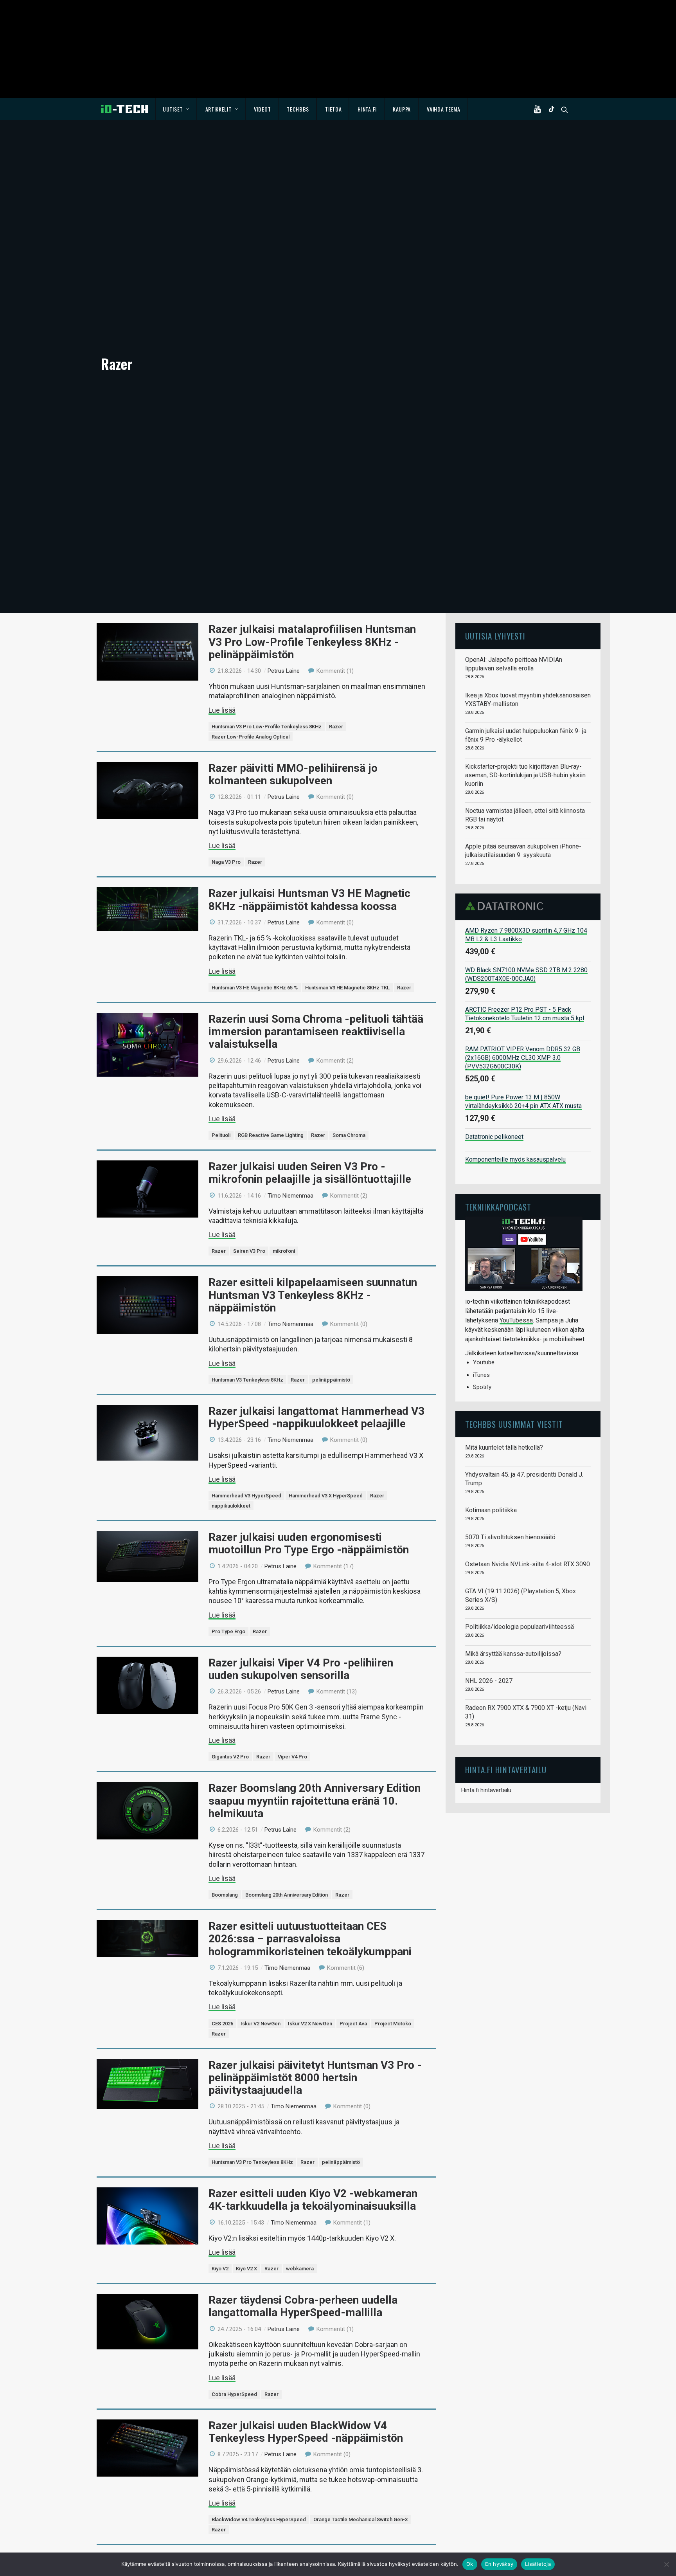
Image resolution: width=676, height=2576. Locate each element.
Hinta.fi (367, 109)
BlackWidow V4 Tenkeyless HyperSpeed (259, 2519)
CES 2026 (222, 2024)
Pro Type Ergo (228, 1631)
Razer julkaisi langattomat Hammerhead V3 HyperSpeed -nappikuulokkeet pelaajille (316, 1417)
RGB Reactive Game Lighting (271, 1135)
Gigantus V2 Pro (230, 1757)
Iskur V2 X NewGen (310, 2024)
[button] (539, 109)
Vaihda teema (443, 109)
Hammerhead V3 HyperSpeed (246, 1496)
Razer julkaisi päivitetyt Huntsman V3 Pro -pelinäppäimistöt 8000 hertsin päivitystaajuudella (315, 2078)
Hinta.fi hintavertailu (486, 1790)
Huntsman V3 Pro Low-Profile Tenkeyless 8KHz (267, 727)
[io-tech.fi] (124, 109)
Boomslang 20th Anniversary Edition (287, 1895)
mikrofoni (284, 1251)
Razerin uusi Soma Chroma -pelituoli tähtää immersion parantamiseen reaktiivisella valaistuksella (316, 1031)
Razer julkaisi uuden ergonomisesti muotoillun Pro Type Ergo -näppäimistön (309, 1543)
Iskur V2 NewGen (261, 2024)
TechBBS (298, 109)
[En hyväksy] (666, 2564)
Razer (336, 727)
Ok (470, 2564)
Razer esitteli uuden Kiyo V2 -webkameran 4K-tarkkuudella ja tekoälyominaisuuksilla (313, 2200)
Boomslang (225, 1895)
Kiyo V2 (220, 2269)
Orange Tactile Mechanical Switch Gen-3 (360, 2519)
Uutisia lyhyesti (495, 636)
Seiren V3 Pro (249, 1251)
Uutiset (173, 109)
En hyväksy (499, 2564)
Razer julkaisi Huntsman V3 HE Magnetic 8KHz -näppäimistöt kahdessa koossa (309, 900)
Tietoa (333, 109)
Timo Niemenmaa (290, 1196)
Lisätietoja (538, 2564)
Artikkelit (218, 109)
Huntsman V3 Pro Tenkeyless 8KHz (252, 2162)
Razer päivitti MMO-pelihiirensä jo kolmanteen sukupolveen (293, 774)
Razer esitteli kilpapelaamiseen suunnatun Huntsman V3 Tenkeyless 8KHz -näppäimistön (313, 1295)
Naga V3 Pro (226, 862)
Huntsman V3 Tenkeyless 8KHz (247, 1380)
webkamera (300, 2269)
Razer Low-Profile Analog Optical (251, 737)
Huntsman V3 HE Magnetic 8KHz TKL (347, 988)
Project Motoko (393, 2024)
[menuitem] (176, 109)
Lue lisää (222, 710)
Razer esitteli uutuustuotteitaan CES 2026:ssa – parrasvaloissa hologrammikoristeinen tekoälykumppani (310, 1939)
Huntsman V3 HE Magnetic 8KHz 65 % (255, 988)
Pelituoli (221, 1135)
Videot (262, 109)
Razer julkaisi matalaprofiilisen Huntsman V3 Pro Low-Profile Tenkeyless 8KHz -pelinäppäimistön (312, 642)
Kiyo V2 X (246, 2269)
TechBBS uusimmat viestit (514, 1424)
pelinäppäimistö (331, 1380)
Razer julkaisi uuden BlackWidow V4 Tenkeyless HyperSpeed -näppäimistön (306, 2432)
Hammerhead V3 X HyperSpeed (326, 1496)
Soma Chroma (349, 1135)
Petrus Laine (284, 671)
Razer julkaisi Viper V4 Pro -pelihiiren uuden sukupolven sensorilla (301, 1669)
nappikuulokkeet (231, 1506)
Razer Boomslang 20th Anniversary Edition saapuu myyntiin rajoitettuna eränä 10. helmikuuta (315, 1800)
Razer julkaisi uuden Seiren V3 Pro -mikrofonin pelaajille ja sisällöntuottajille (310, 1173)
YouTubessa (516, 1320)
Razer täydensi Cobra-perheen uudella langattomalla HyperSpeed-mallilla (303, 2306)
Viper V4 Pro (292, 1757)
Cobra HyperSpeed (234, 2394)
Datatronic (506, 906)
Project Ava (353, 2024)
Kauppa (402, 109)
